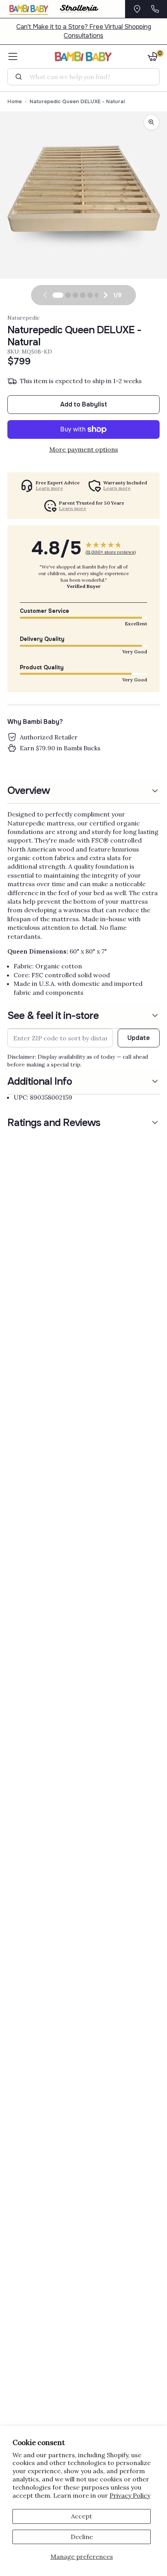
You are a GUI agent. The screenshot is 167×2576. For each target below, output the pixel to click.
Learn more (49, 488)
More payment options (84, 449)
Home (15, 101)
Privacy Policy (130, 2495)
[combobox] (86, 77)
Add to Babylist (84, 404)
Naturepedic (23, 318)
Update (139, 1038)
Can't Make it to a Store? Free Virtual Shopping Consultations (84, 31)
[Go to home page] (84, 56)
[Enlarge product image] (151, 122)
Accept (82, 2516)
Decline (82, 2537)
